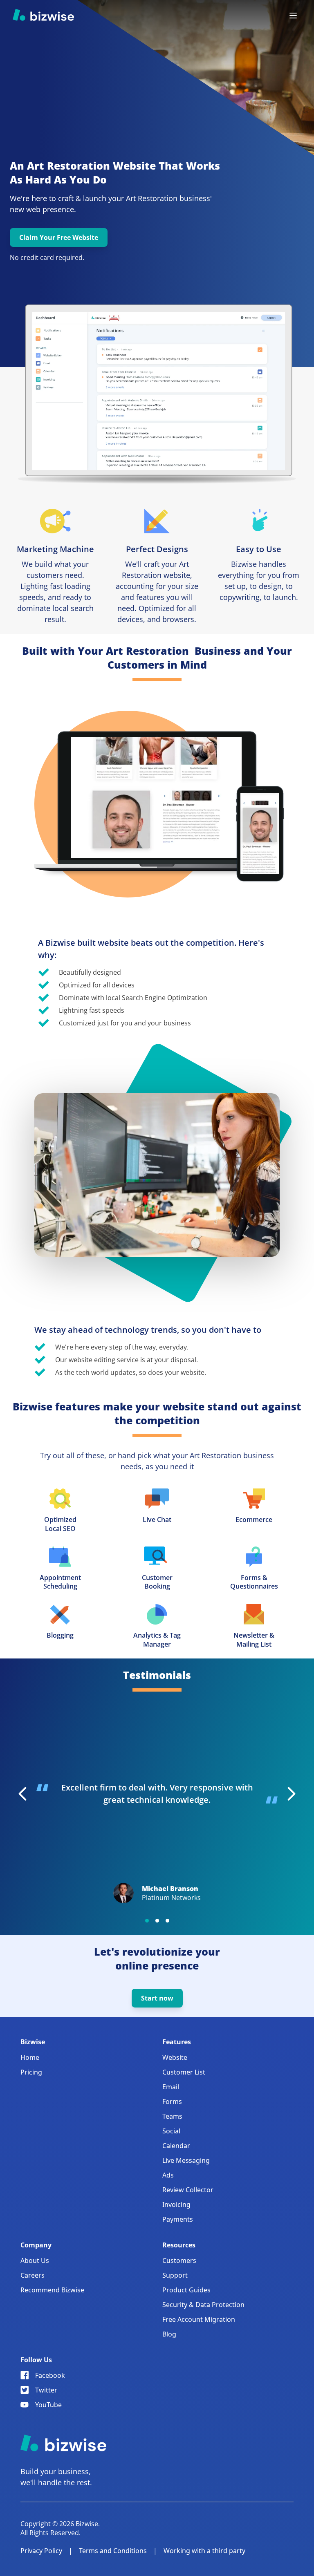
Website (175, 2057)
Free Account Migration (199, 2319)
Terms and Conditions (113, 2551)
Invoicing (176, 2204)
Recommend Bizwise (52, 2290)
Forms (172, 2102)
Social (171, 2131)
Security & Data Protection (203, 2305)
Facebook (50, 2375)
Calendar (176, 2146)
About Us (35, 2260)
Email (171, 2087)
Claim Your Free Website (59, 237)
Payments (178, 2219)
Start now (157, 1998)
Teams (172, 2116)
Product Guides (186, 2290)
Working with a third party (204, 2551)
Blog (169, 2334)
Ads (168, 2175)
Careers (33, 2275)
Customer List (184, 2072)
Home (30, 2057)
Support (175, 2275)
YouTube (48, 2405)
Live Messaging (186, 2160)
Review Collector (188, 2190)
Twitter (46, 2390)
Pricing (31, 2072)
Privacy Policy (41, 2551)
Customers (179, 2260)
